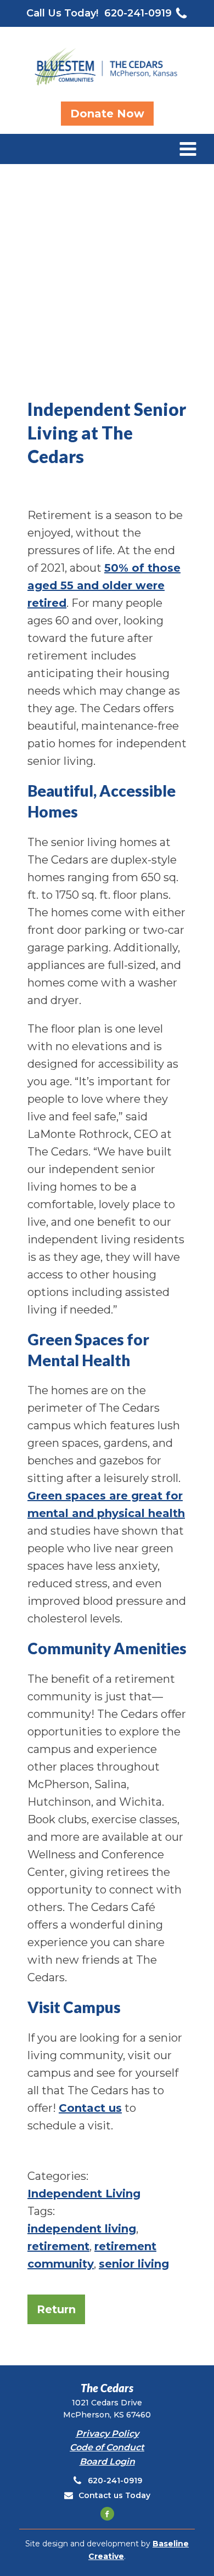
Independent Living (84, 2194)
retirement (58, 2246)
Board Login (107, 2462)
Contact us (90, 2108)
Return (56, 2309)
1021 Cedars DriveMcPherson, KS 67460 (107, 2409)
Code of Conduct (107, 2447)
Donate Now (107, 114)
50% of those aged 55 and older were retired (104, 585)
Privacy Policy (107, 2434)
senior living (134, 2264)
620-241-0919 (138, 13)
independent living (82, 2229)
